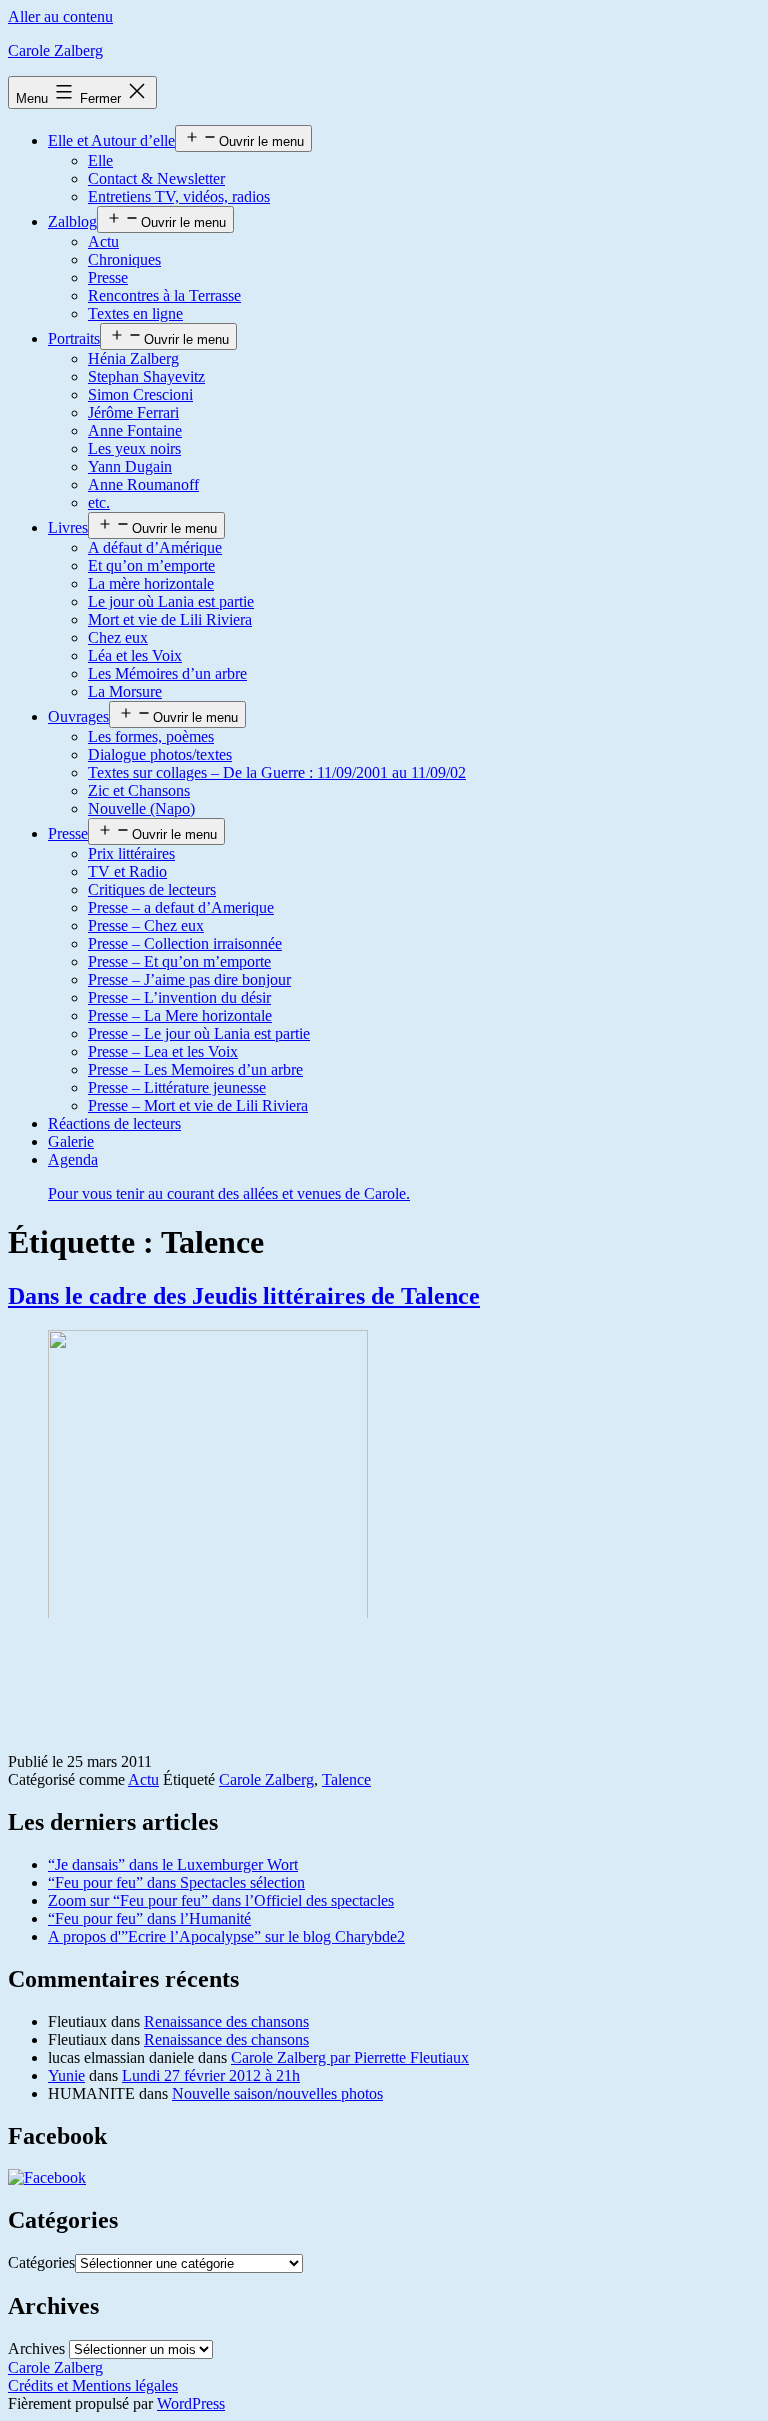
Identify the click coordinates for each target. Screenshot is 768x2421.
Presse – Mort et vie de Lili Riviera (198, 1105)
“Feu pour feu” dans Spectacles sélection (176, 1882)
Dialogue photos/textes (160, 754)
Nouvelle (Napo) (141, 808)
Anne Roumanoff (143, 484)
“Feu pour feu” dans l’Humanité (149, 1918)
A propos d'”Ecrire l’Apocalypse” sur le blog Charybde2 (226, 1936)
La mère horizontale (151, 583)
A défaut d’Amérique (155, 547)
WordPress (191, 2403)
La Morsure (125, 691)
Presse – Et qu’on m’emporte (179, 961)
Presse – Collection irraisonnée (185, 943)
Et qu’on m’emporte (151, 565)
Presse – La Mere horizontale (180, 1015)
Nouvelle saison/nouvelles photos (277, 2093)
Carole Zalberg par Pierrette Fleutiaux (350, 2057)
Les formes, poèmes (151, 736)
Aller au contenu (60, 16)
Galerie (71, 1141)
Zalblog (72, 221)
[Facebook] (47, 2177)
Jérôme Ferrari (133, 412)
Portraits (74, 338)
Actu (103, 241)
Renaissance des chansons (226, 2021)
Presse (108, 277)
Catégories (41, 2262)
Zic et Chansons (139, 790)
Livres (68, 527)
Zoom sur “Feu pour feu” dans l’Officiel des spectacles (221, 1900)
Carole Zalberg (55, 50)
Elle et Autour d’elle (111, 140)
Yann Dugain (130, 466)
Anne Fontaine (135, 430)
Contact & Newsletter (156, 178)
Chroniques (124, 259)
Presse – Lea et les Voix (163, 1051)
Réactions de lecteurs (114, 1123)
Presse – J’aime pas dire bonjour (189, 979)
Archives (36, 2348)
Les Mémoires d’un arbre (167, 673)
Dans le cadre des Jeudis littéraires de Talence (244, 1296)
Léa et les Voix (135, 655)
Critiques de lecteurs (152, 889)
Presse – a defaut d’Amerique (181, 907)
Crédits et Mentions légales (93, 2385)
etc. (99, 502)
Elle (100, 160)
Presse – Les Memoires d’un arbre (195, 1069)
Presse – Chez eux (146, 925)
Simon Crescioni (140, 394)
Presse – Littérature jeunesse (177, 1087)
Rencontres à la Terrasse (164, 295)
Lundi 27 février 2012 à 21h (211, 2075)
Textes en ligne (135, 313)
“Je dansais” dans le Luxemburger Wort (173, 1864)
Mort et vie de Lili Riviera (170, 619)
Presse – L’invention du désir (179, 997)
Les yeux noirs (134, 448)
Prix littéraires (131, 853)
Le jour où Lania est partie (171, 601)
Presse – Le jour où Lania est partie (199, 1033)
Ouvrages (78, 716)
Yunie (66, 2075)
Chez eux (118, 637)
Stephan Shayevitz (146, 376)
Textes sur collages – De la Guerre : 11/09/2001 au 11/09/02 (277, 772)
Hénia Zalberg (133, 358)
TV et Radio (127, 871)
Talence (346, 1779)
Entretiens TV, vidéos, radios (179, 196)
